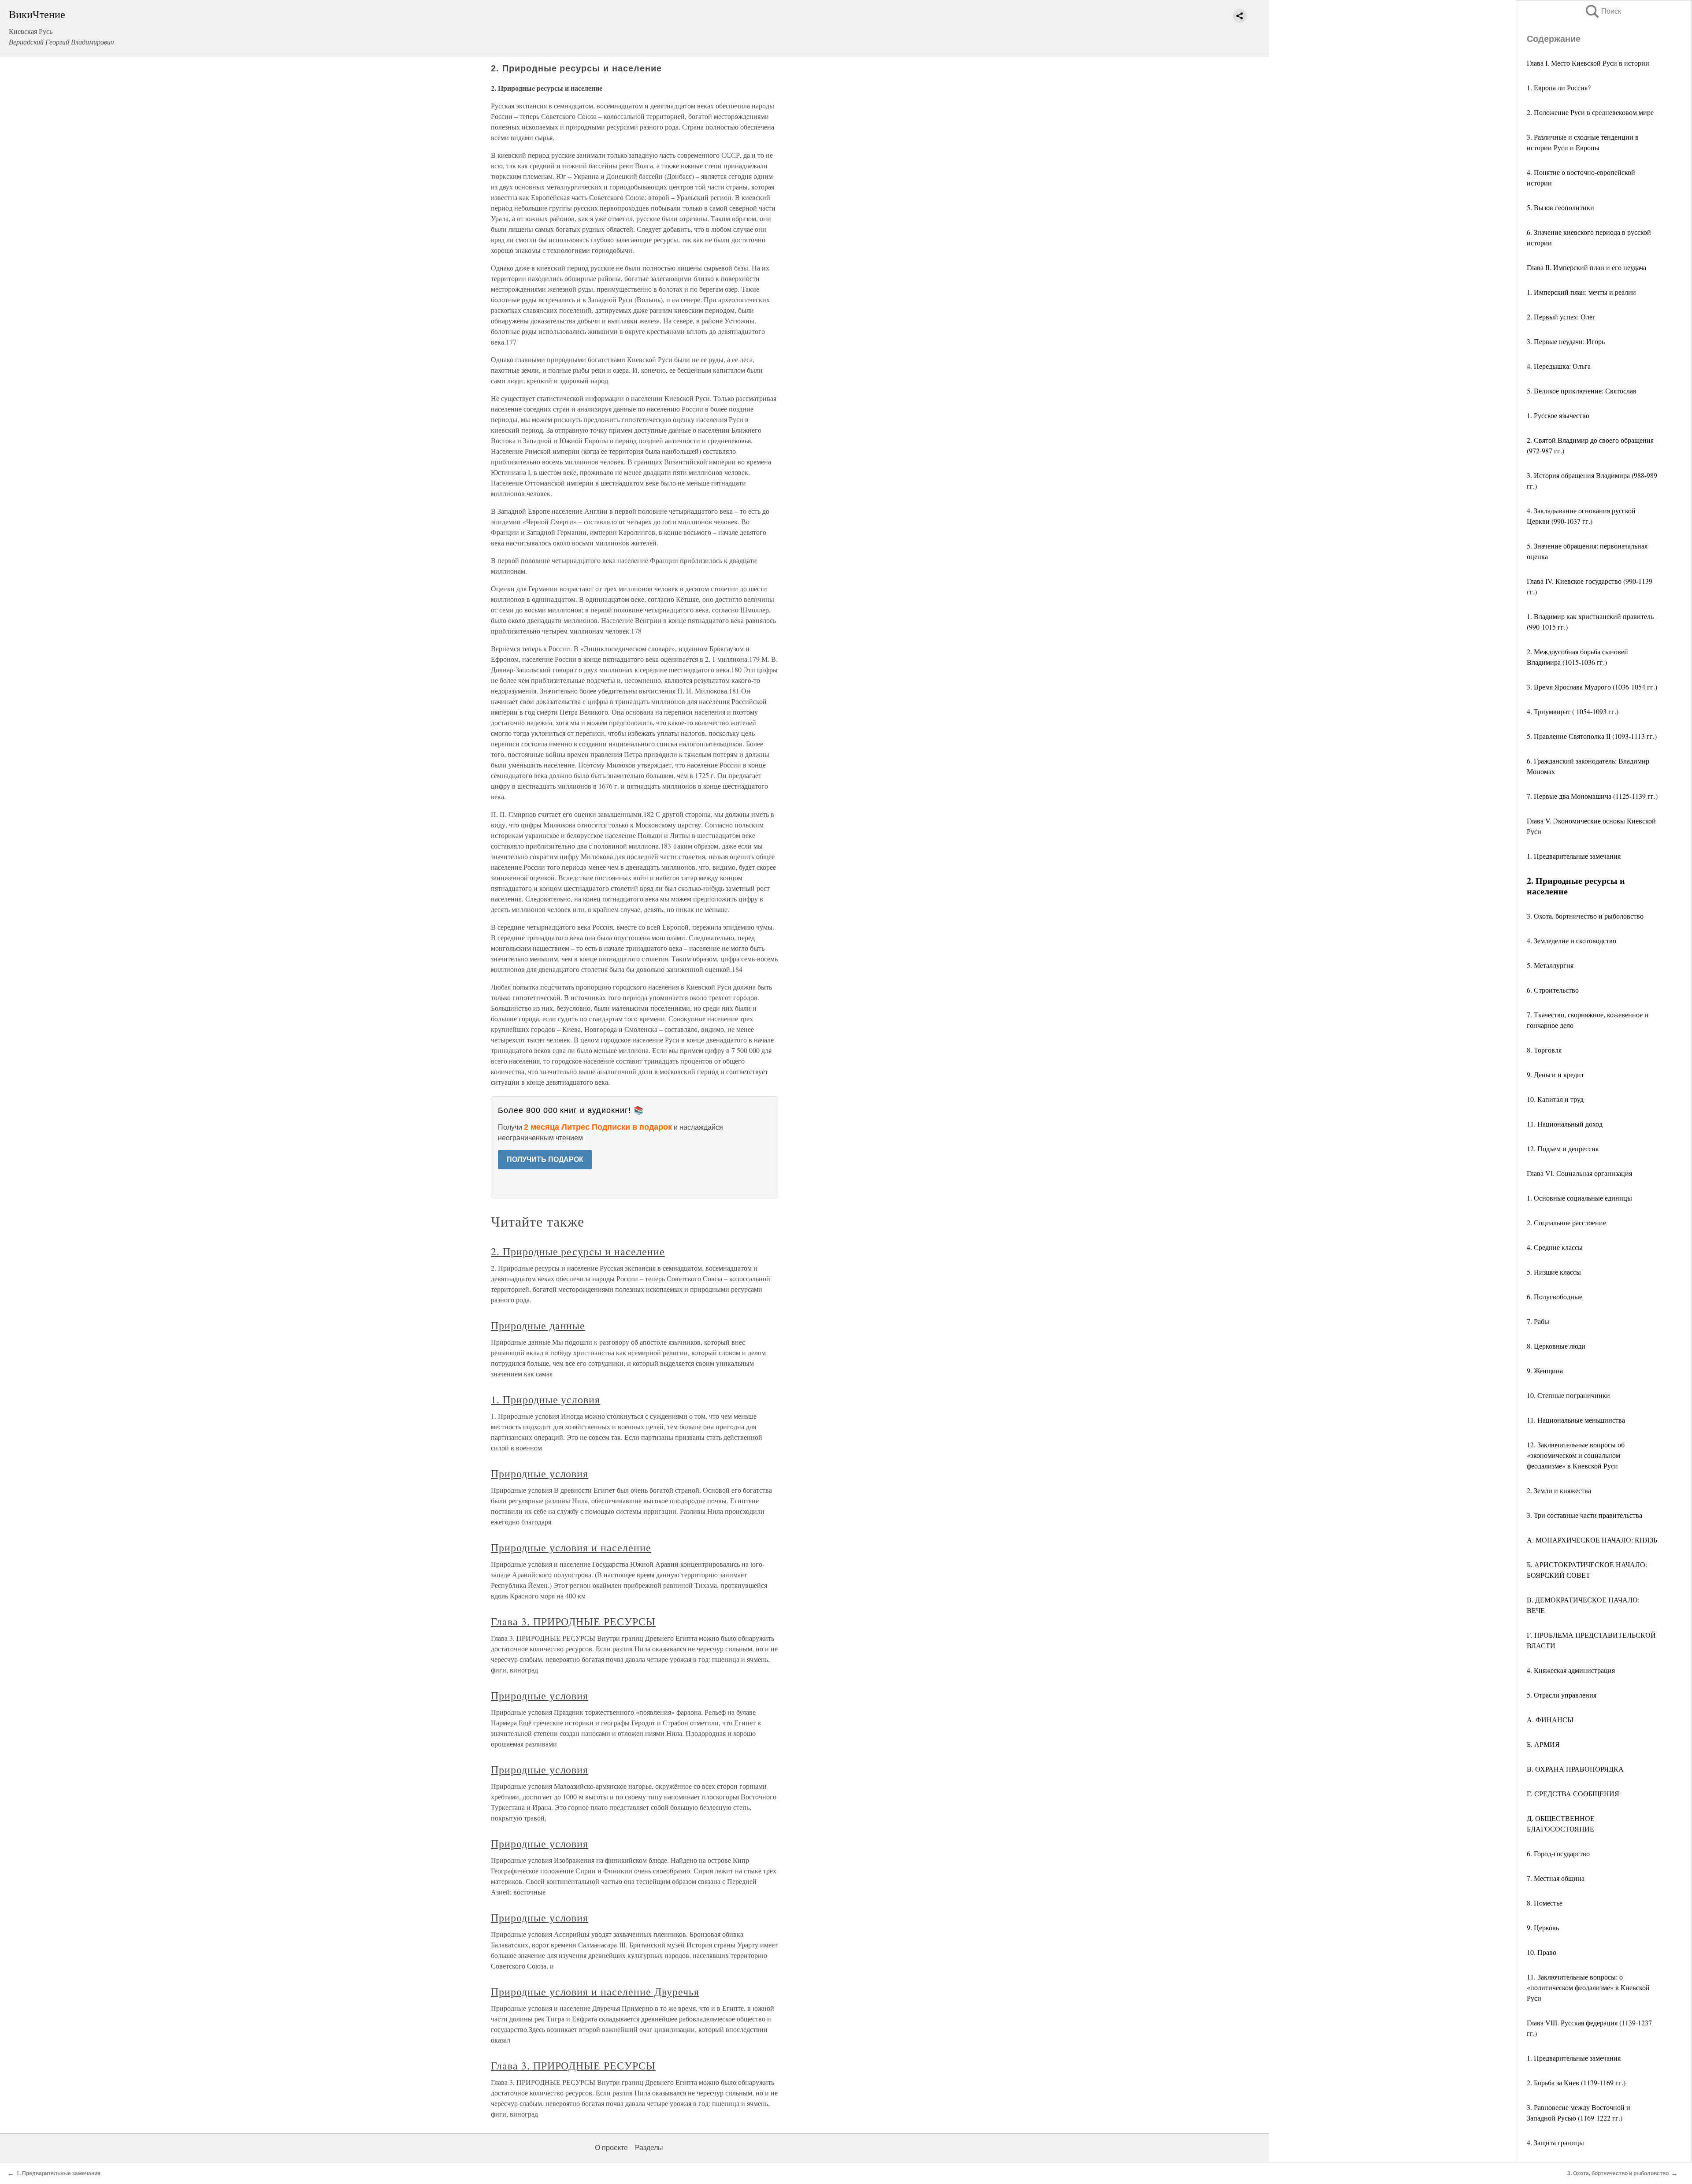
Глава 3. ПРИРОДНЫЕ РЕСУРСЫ (573, 1621)
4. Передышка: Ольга (1559, 366)
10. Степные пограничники (1568, 1395)
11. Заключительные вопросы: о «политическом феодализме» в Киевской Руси (1588, 1987)
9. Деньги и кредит (1555, 1074)
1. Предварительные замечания (1574, 856)
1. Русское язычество (1558, 415)
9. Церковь (1543, 1927)
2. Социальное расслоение (1566, 1222)
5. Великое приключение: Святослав (1582, 391)
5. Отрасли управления (1562, 1695)
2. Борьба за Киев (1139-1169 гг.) (1576, 2082)
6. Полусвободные (1555, 1296)
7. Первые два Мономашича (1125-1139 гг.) (1592, 796)
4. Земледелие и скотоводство (1571, 940)
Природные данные (538, 1325)
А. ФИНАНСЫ (1550, 1719)
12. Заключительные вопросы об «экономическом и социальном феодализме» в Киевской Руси (1576, 1455)
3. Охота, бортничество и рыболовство (1585, 916)
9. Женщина (1545, 1370)
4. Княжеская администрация (1571, 1670)
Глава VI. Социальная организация (1579, 1173)
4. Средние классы (1555, 1247)
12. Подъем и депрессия (1563, 1148)
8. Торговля (1544, 1050)
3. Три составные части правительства (1584, 1515)
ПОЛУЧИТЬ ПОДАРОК (545, 1159)
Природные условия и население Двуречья (595, 1991)
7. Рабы (1538, 1321)
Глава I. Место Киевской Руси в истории (1588, 63)
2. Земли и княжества (1559, 1490)
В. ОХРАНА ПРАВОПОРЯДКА (1575, 1769)
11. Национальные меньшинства (1576, 1420)
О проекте (611, 2148)
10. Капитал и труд (1555, 1099)
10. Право (1542, 1952)
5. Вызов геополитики (1560, 207)
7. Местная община (1556, 1878)
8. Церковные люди (1556, 1346)
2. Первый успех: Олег (1561, 317)
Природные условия (540, 1473)
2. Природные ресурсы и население (578, 1251)
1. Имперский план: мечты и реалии (1581, 292)
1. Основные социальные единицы (1579, 1198)
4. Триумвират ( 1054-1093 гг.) (1573, 711)
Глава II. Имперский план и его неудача (1586, 267)
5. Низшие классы (1554, 1272)
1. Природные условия (545, 1399)
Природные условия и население (571, 1547)
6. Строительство (1553, 990)
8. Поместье (1545, 1903)
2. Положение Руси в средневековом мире (1590, 112)
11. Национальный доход (1565, 1124)
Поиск (1603, 11)
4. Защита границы (1555, 2142)
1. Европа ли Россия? (1559, 87)
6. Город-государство (1558, 1853)
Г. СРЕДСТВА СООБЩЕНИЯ (1573, 1793)
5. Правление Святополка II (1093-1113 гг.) (1592, 736)
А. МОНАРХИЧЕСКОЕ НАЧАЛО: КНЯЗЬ (1592, 1540)
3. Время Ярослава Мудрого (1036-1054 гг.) (1592, 687)
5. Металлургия (1550, 965)
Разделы (649, 2148)
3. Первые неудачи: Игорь (1566, 341)
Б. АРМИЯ (1543, 1744)
